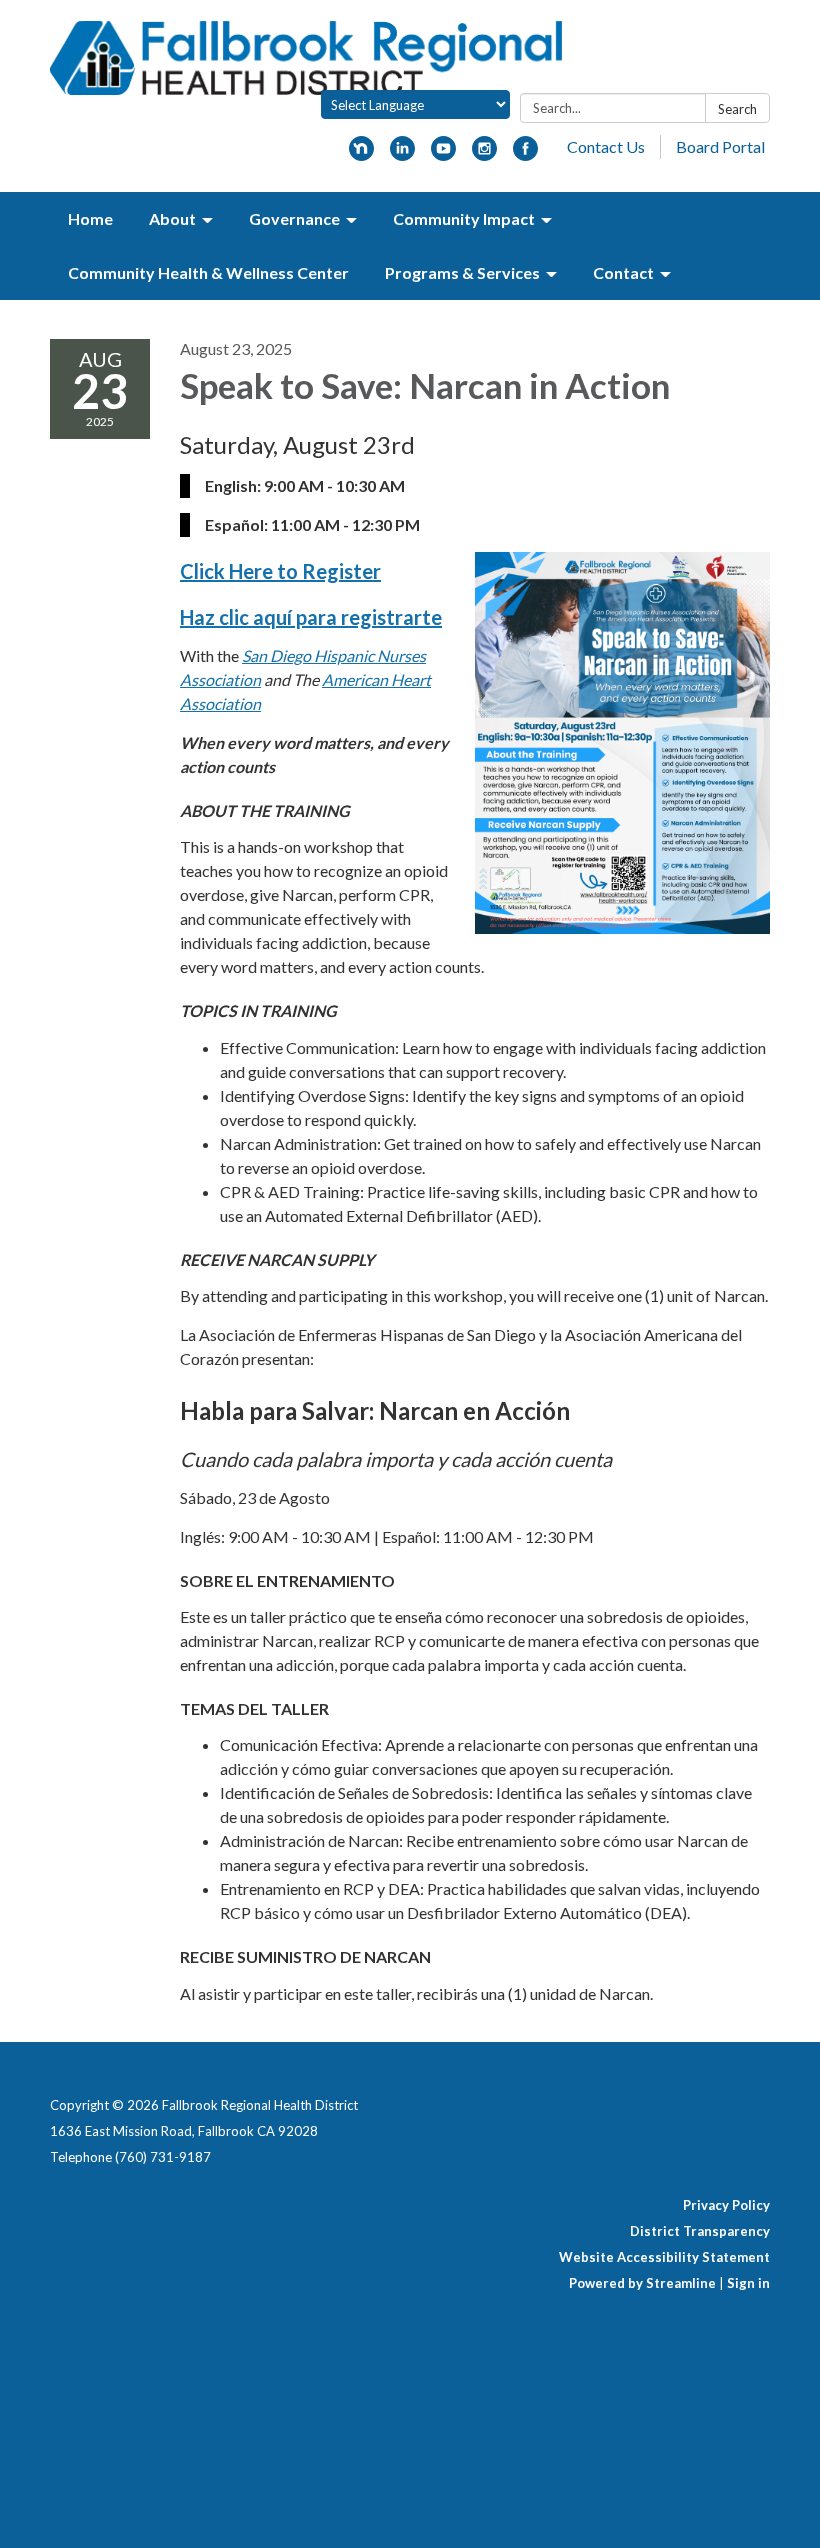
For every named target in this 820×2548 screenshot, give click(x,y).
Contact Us (606, 146)
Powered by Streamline (642, 2283)
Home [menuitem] (90, 218)
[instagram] (484, 154)
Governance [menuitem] (294, 218)
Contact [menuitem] (623, 272)
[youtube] (443, 154)
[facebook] (525, 154)
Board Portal (720, 146)
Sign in (748, 2283)
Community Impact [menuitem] (464, 218)
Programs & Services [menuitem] (462, 272)
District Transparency (700, 2231)
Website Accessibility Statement (664, 2257)
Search (737, 109)
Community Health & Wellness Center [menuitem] (208, 272)
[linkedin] (402, 154)
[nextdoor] (361, 154)
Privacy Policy (726, 2205)
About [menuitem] (172, 218)
